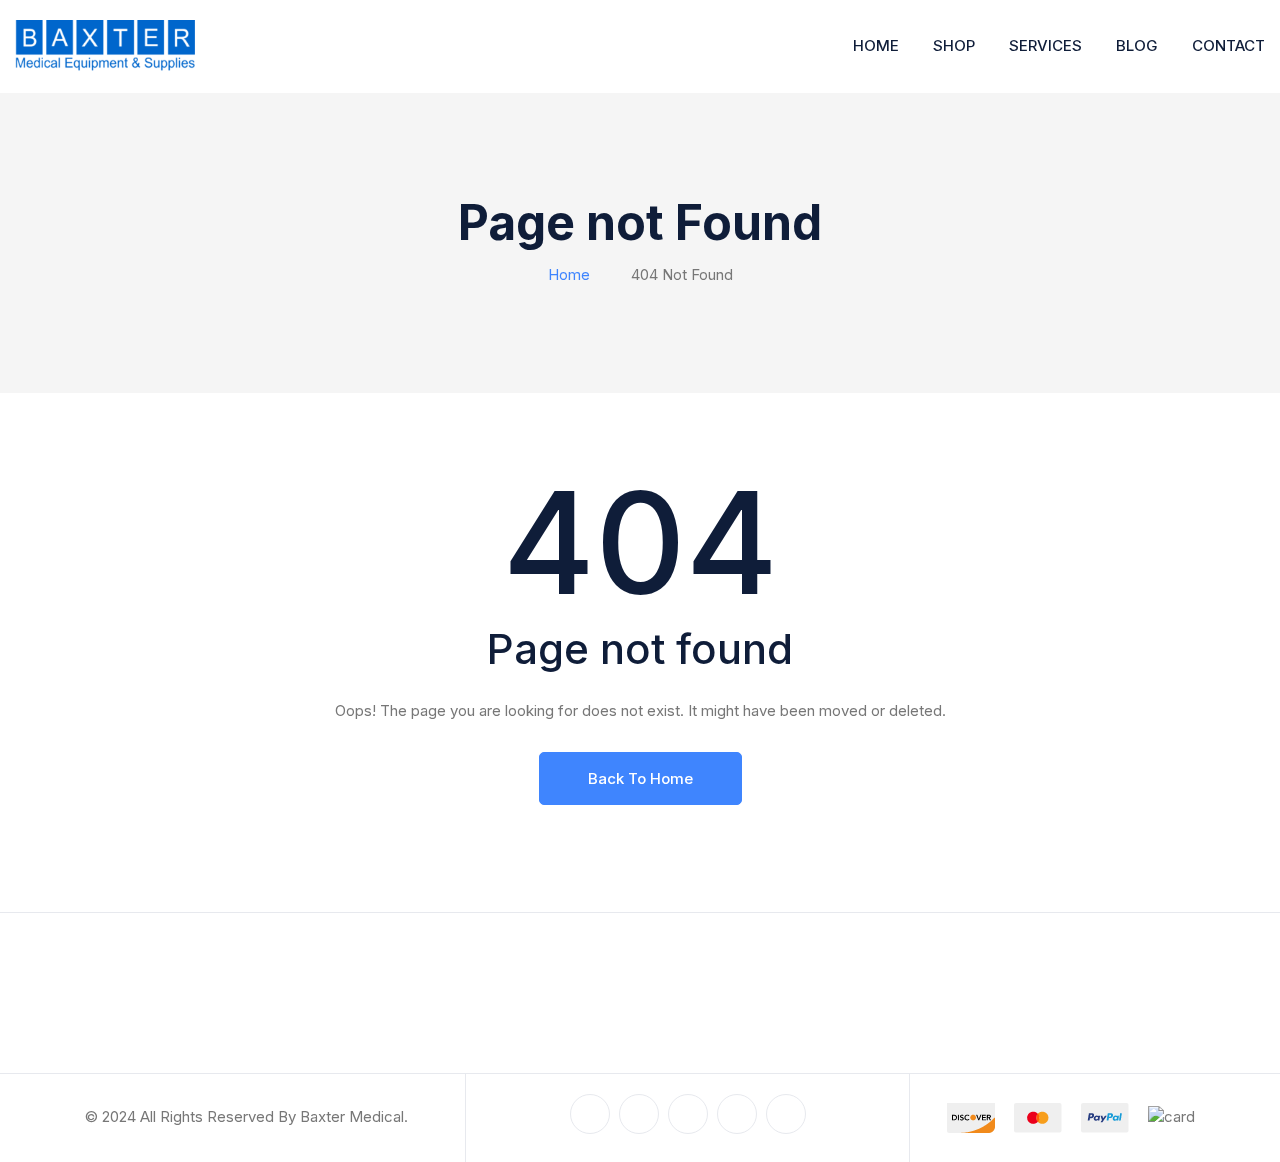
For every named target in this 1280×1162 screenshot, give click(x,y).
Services (1045, 45)
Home (876, 45)
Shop (954, 45)
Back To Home (640, 778)
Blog (1137, 45)
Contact (1228, 45)
